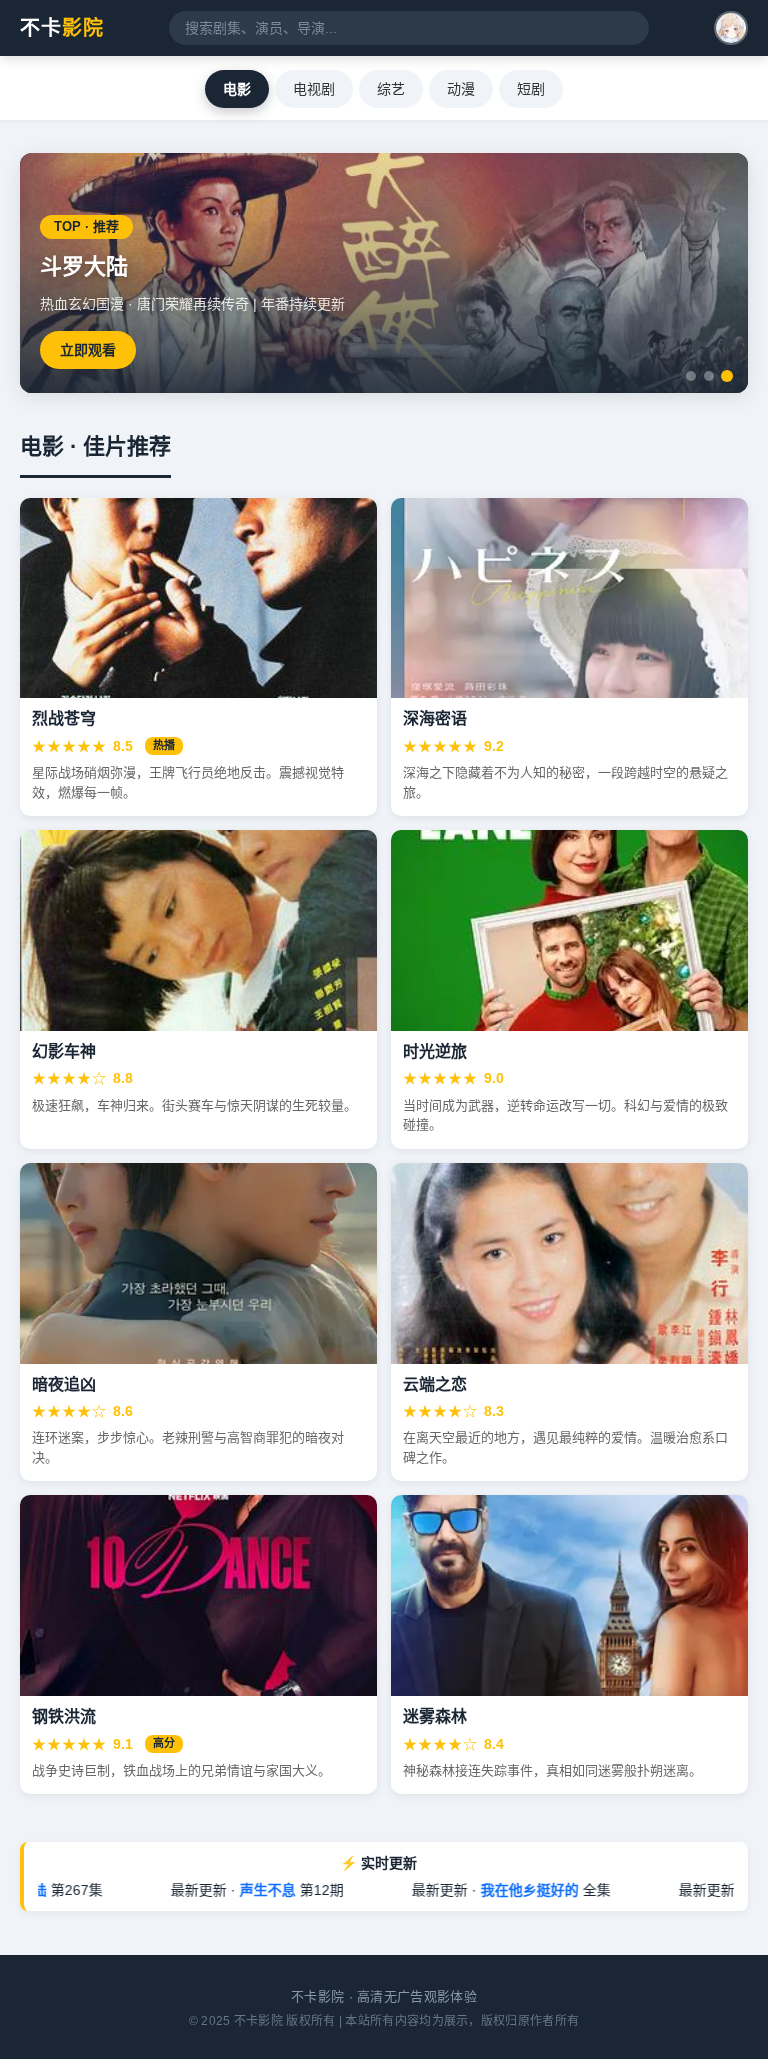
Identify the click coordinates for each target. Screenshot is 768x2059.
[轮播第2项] (709, 376)
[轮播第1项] (691, 376)
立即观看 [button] (663, 350)
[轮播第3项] (727, 376)
